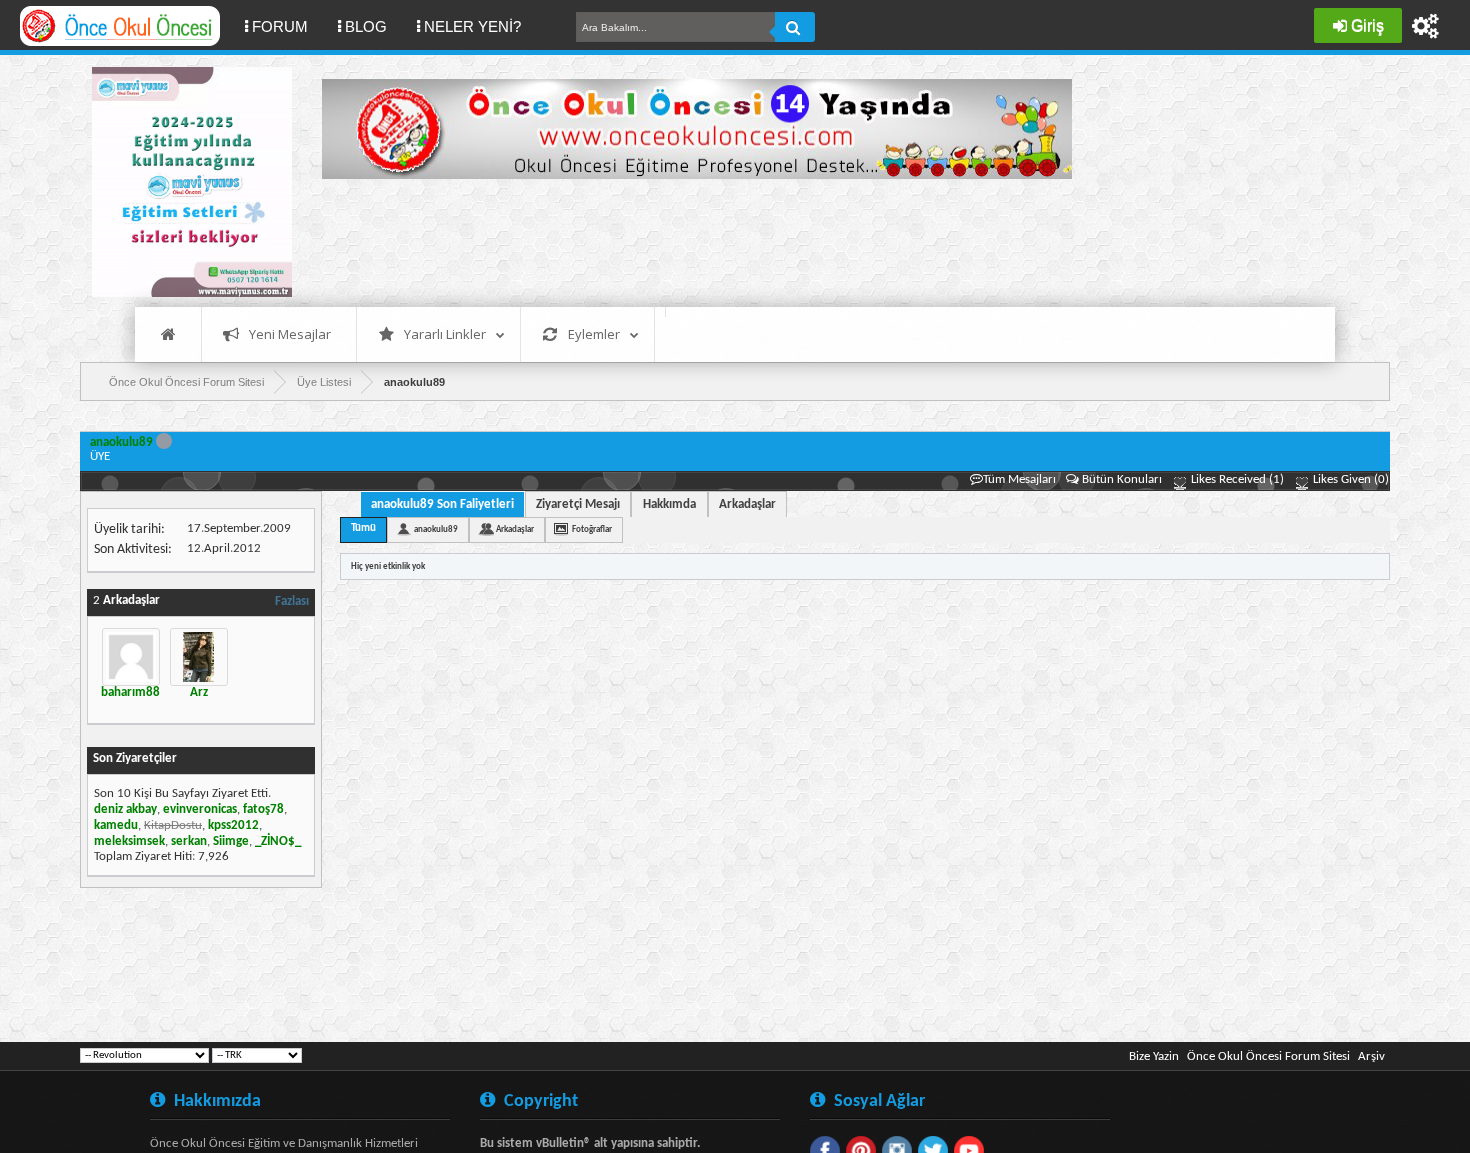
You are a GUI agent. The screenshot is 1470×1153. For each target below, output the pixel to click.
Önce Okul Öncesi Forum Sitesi (1268, 1056)
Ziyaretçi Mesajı (578, 504)
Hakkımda (669, 504)
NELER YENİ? (472, 26)
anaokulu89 (436, 529)
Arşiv (1371, 1056)
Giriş (1367, 25)
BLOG (366, 26)
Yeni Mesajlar (290, 334)
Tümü (363, 528)
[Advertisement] (686, 240)
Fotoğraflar (592, 529)
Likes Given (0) (1349, 479)
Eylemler (594, 334)
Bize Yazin (1154, 1056)
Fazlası (292, 601)
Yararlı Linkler (445, 334)
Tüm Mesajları (1019, 479)
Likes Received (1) (1236, 479)
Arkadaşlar (747, 504)
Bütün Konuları (1122, 479)
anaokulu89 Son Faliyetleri (442, 504)
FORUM (287, 26)
